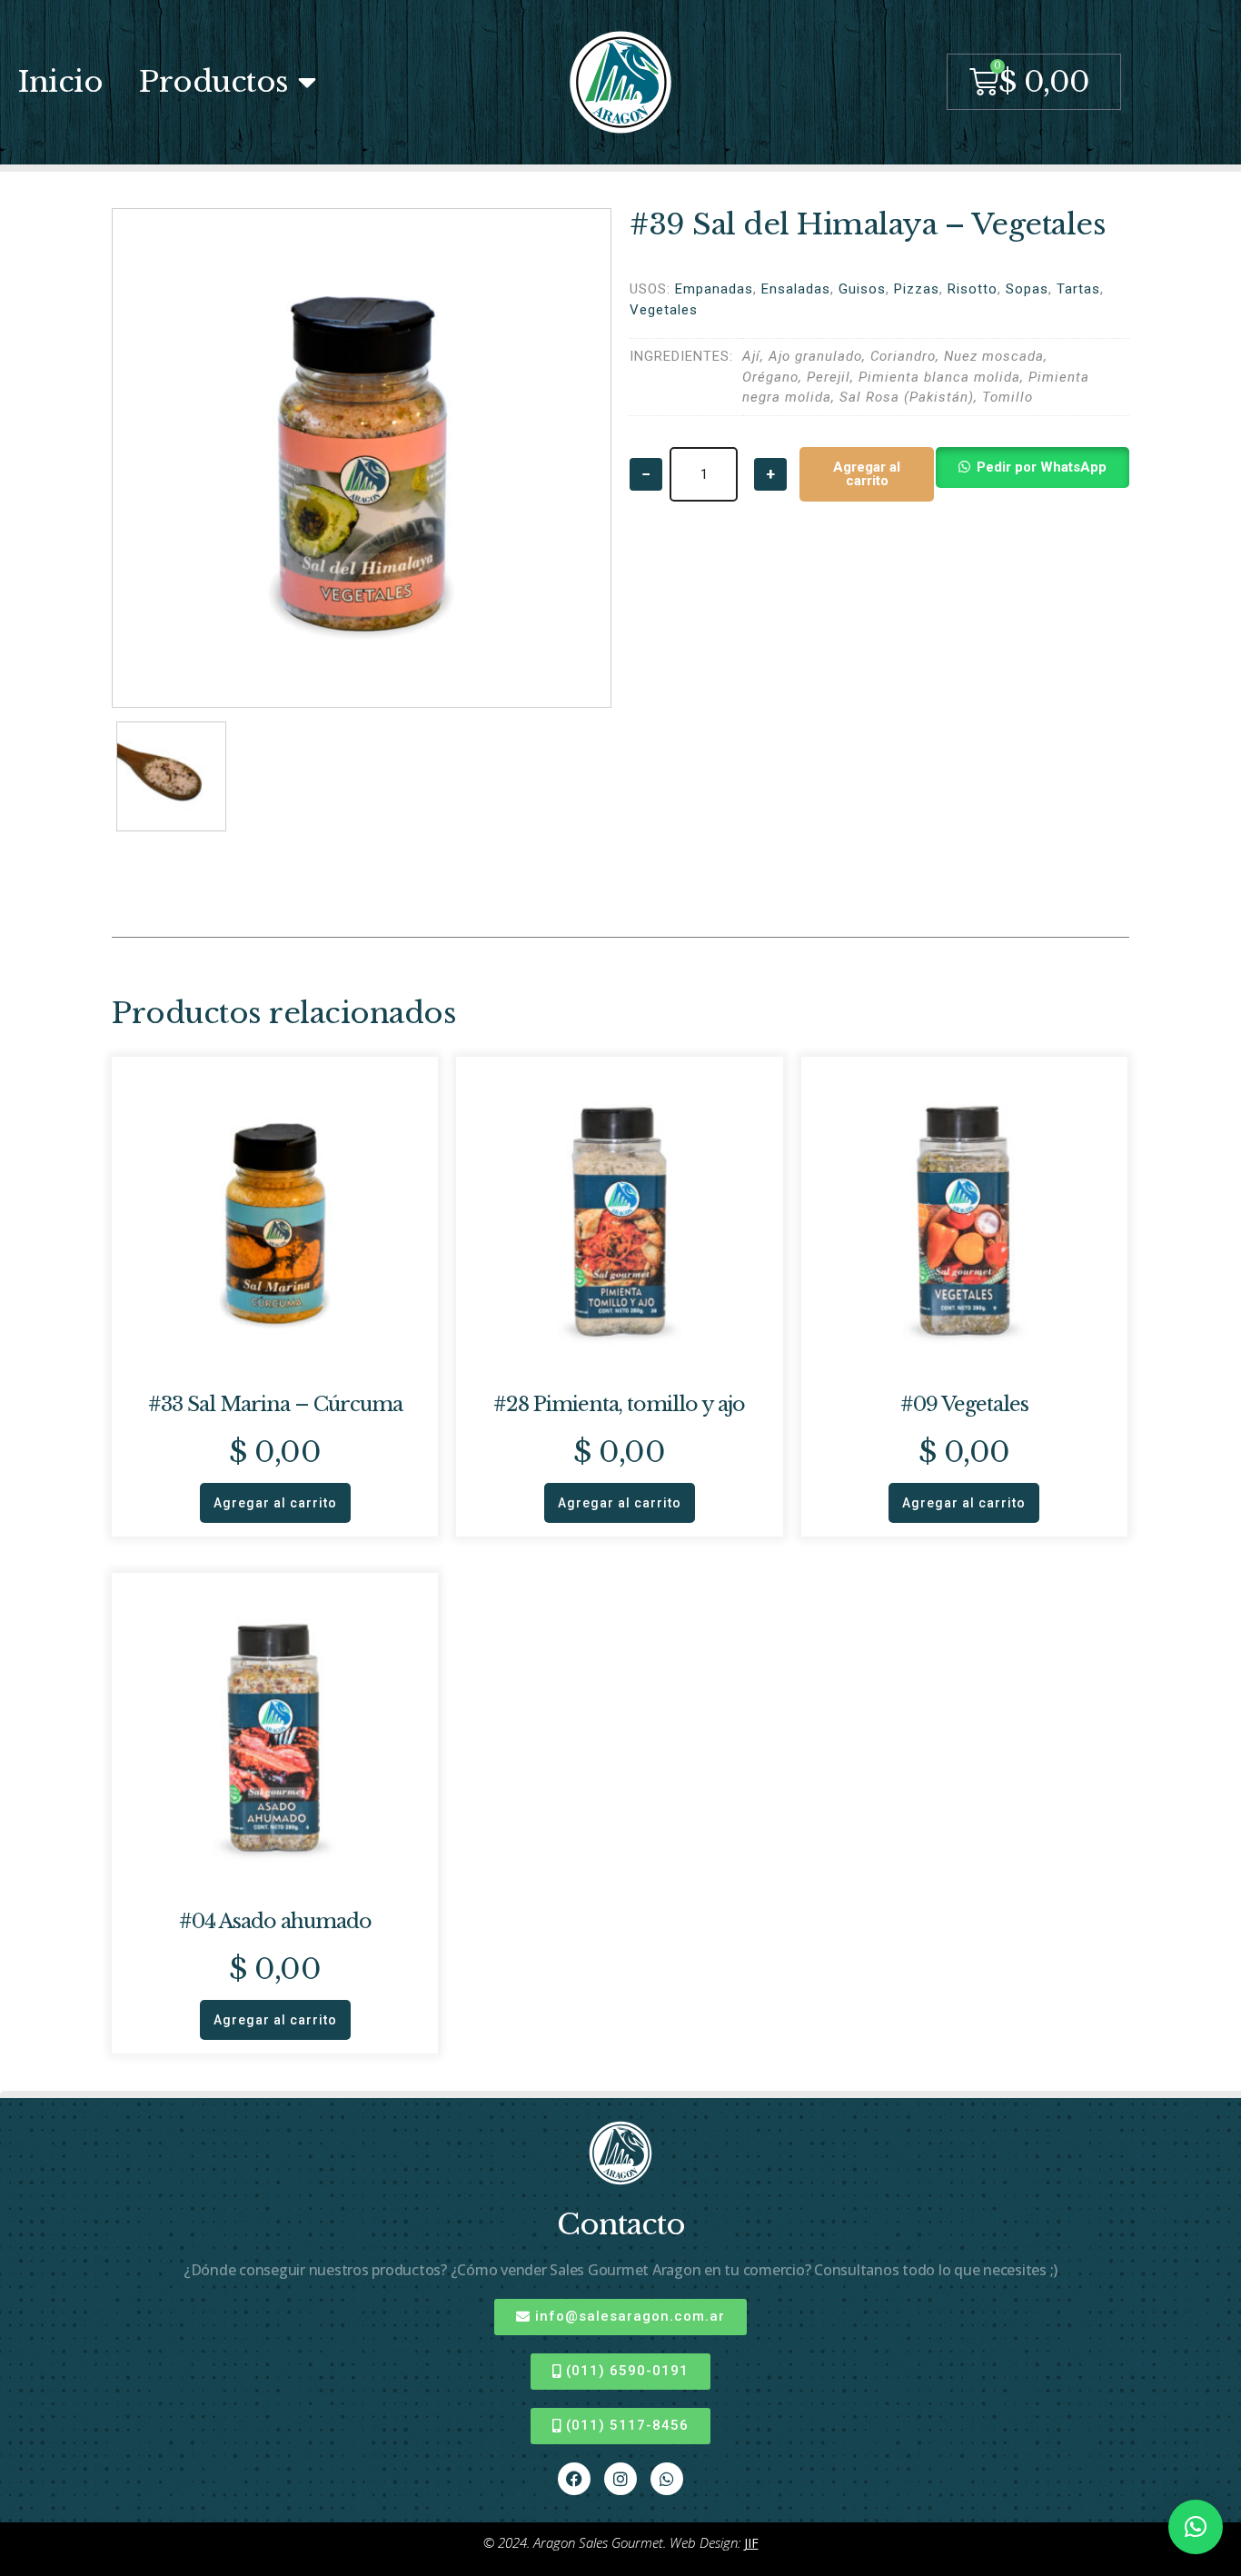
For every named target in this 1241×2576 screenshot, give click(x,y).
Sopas (1027, 289)
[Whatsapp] (667, 2479)
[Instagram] (620, 2479)
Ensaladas (796, 289)
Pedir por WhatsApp (1042, 467)
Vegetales (664, 310)
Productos (214, 82)
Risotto (973, 289)
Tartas (1078, 289)
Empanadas (714, 289)
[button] (1032, 474)
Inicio (60, 82)
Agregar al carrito (867, 474)
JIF (751, 2543)
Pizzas (917, 289)
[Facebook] (574, 2479)
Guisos (862, 289)
